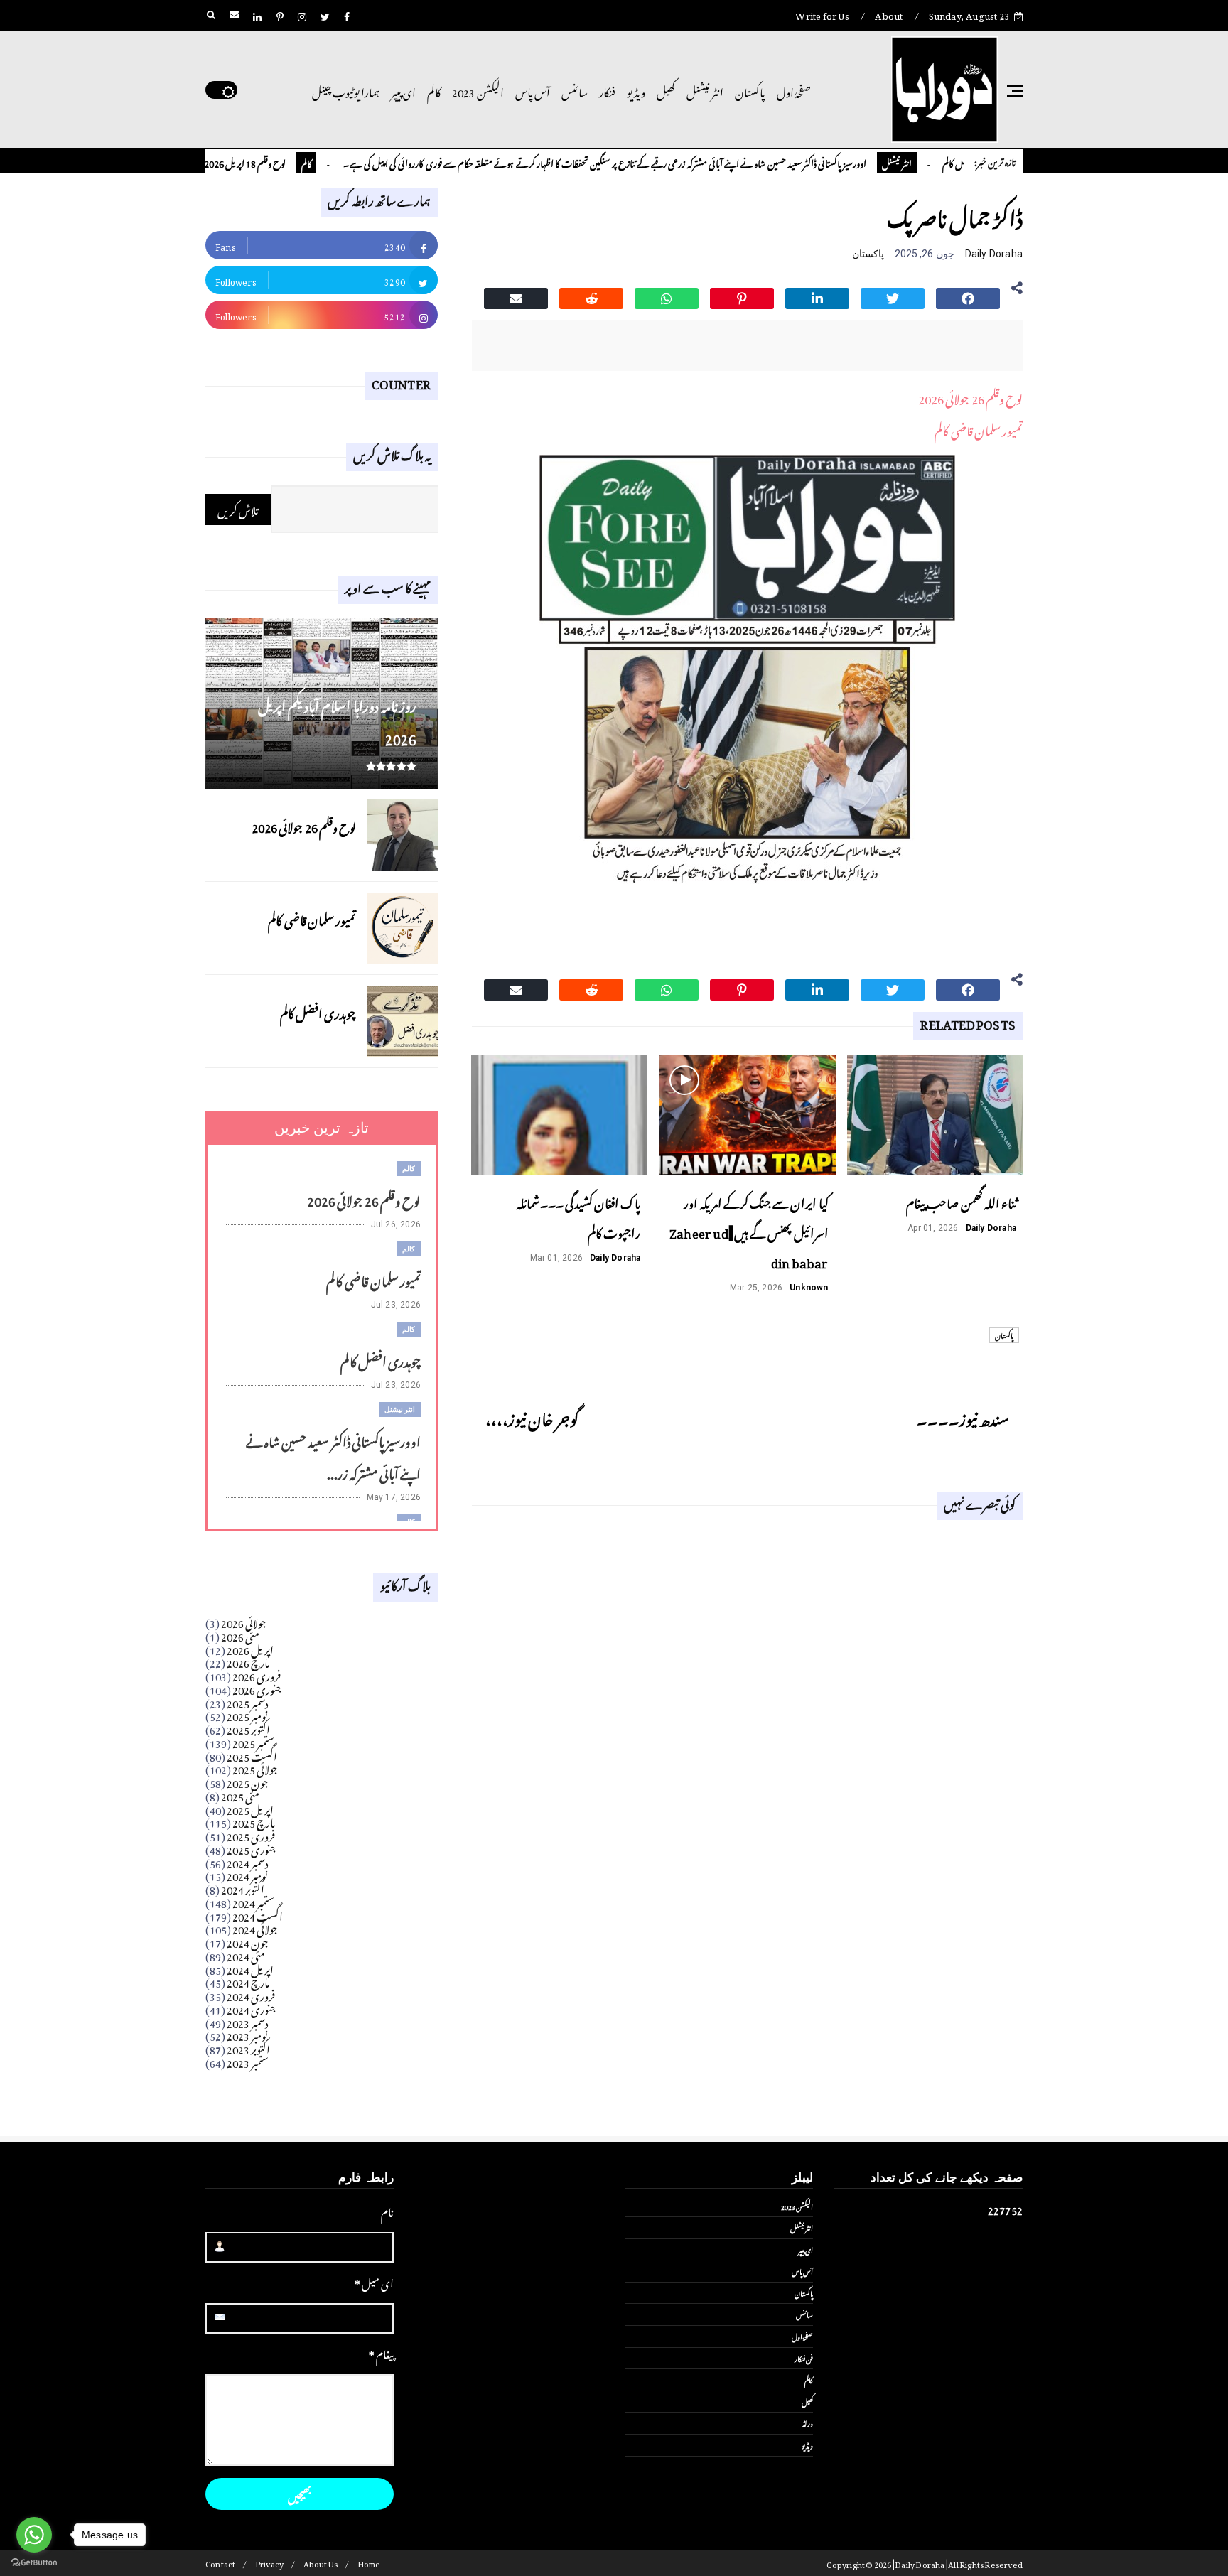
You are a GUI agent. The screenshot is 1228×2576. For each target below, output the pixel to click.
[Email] (516, 296)
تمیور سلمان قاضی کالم (979, 429)
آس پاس (533, 90)
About (889, 14)
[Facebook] (968, 296)
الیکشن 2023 (478, 90)
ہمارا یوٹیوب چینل (346, 90)
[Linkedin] (817, 296)
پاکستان (750, 90)
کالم (434, 90)
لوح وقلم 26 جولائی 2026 (970, 397)
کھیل (666, 90)
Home (369, 2563)
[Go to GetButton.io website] (34, 2562)
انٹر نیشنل (705, 90)
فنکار (607, 90)
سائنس (575, 90)
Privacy (269, 2563)
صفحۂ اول (794, 90)
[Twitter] (893, 296)
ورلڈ (808, 2423)
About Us (321, 2563)
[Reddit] (591, 296)
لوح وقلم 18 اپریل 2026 (293, 162)
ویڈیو (636, 90)
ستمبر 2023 (248, 2061)
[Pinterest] (742, 296)
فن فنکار (804, 2358)
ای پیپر (403, 90)
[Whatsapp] (667, 296)
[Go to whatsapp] (34, 2535)
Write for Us (822, 14)
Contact (220, 2563)
